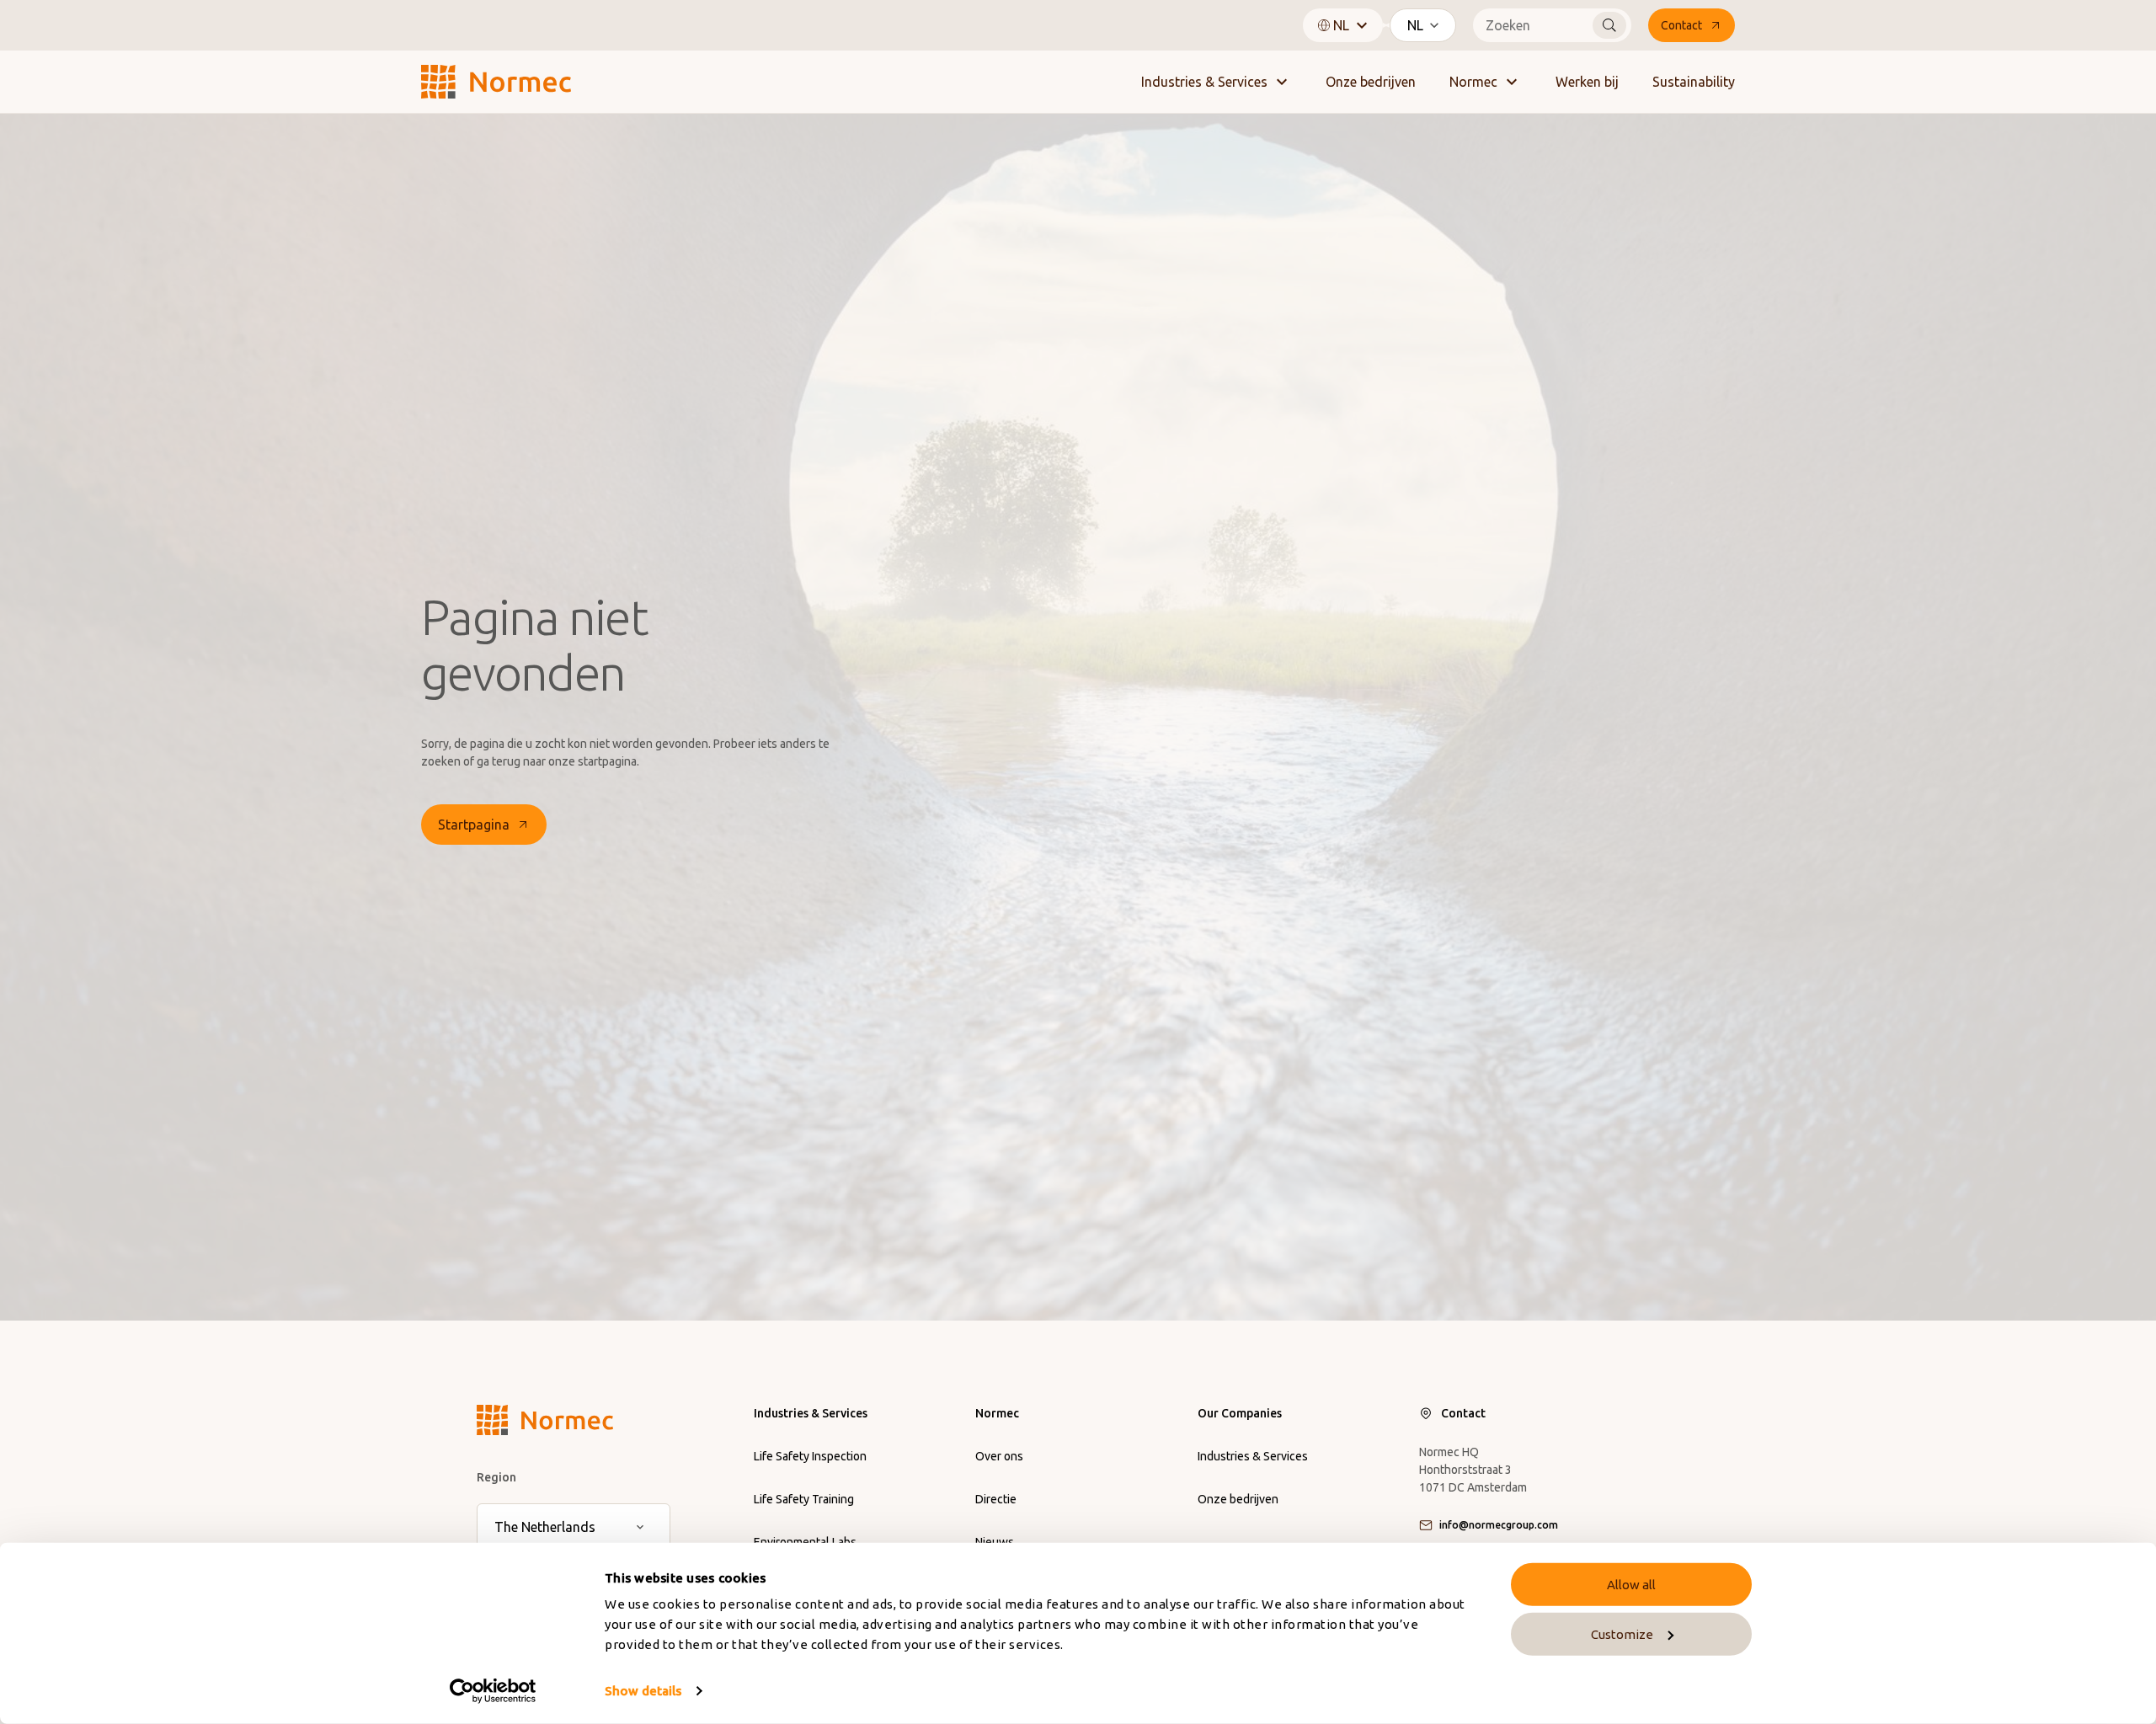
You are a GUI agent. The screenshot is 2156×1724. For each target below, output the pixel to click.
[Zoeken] (1609, 25)
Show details (643, 1691)
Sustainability (1694, 82)
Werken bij (1587, 82)
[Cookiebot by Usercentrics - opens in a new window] (493, 1691)
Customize (1622, 1634)
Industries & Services (1204, 82)
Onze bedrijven (1371, 82)
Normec (1473, 82)
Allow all (1631, 1585)
